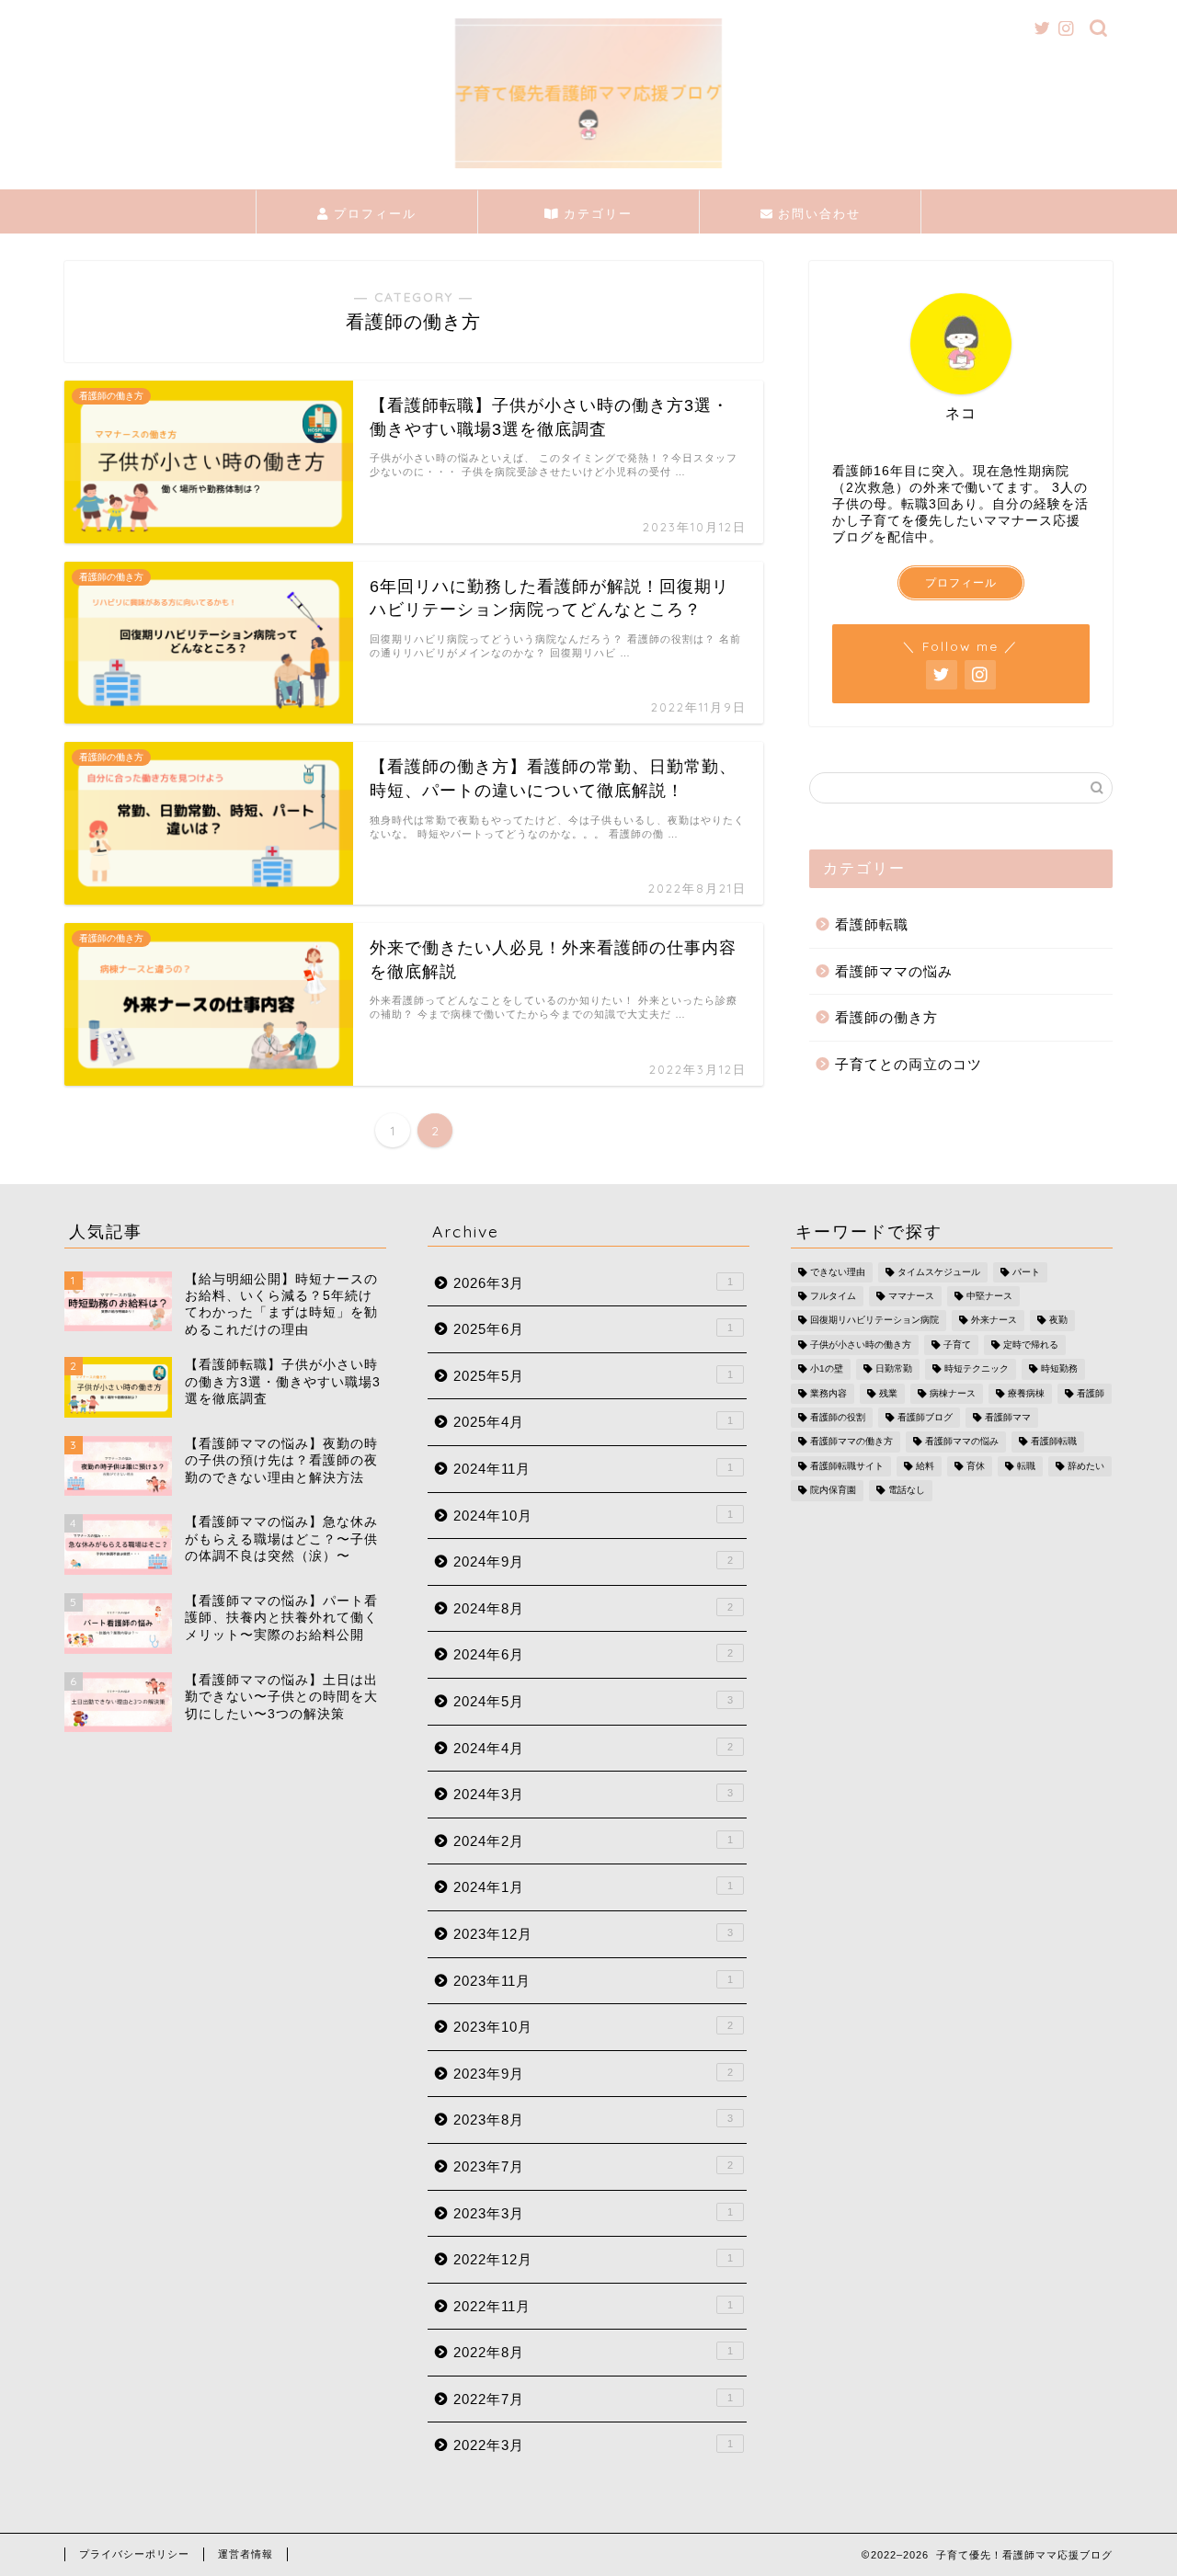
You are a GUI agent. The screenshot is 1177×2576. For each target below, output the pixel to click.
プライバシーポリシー (134, 2554)
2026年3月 (593, 1283)
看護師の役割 (838, 1417)
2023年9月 (593, 2074)
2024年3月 (593, 1794)
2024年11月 (593, 1469)
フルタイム (833, 1296)
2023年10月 (593, 2027)
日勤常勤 (894, 1369)
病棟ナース (953, 1393)
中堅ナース (989, 1296)
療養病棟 (1026, 1393)
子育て (957, 1345)
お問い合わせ (817, 213)
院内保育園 (833, 1491)
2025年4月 (593, 1422)
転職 (1026, 1466)
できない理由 (838, 1272)
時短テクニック (977, 1369)
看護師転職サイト (847, 1466)
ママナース (911, 1296)
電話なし (907, 1491)
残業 (888, 1393)
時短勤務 (1059, 1369)
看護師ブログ (925, 1417)
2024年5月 (593, 1701)
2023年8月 (593, 2120)
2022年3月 (593, 2445)
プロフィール (372, 213)
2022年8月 (593, 2352)
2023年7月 (593, 2166)
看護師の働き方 (886, 1017)
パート (1026, 1272)
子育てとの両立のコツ (908, 1064)
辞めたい (1086, 1466)
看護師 (1091, 1393)
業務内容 (828, 1393)
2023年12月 (593, 1934)
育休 (976, 1466)
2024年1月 (593, 1887)
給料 (925, 1466)
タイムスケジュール (939, 1272)
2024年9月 (593, 1562)
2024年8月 (593, 1608)
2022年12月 (593, 2259)
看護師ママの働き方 (851, 1442)
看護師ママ (1008, 1417)
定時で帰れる (1031, 1345)
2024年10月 (593, 1516)
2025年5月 (593, 1376)
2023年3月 (593, 2213)
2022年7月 (593, 2399)
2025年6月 (593, 1329)
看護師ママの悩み (894, 971)
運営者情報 (246, 2554)
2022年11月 (593, 2306)
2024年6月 (593, 1654)
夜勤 (1058, 1321)
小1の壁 (827, 1369)
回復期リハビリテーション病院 (874, 1321)
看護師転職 (872, 924)
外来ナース (994, 1321)
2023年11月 (593, 1981)
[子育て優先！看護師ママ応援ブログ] (588, 167)
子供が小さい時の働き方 (861, 1345)
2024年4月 (593, 1748)
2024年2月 (593, 1841)
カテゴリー (595, 213)
